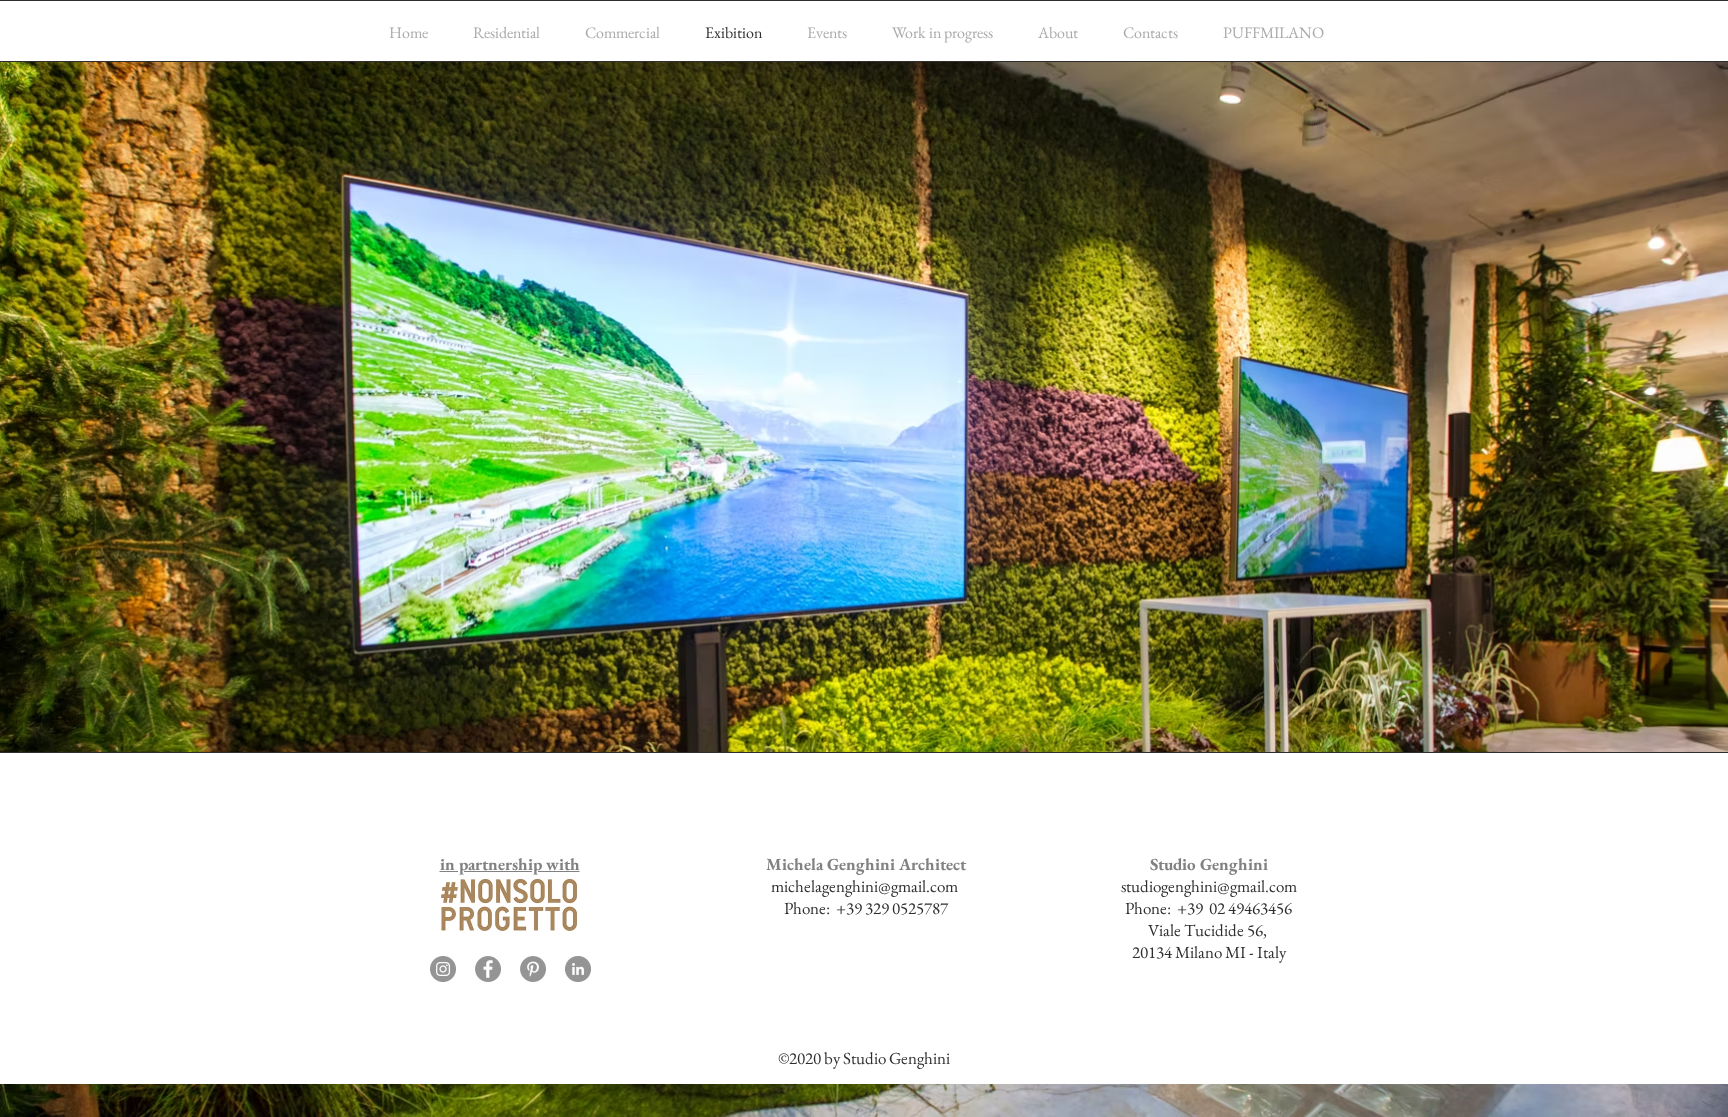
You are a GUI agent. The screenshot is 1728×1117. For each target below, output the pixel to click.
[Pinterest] (533, 969)
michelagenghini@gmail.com (864, 886)
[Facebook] (488, 969)
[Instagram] (443, 969)
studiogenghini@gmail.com (1209, 886)
